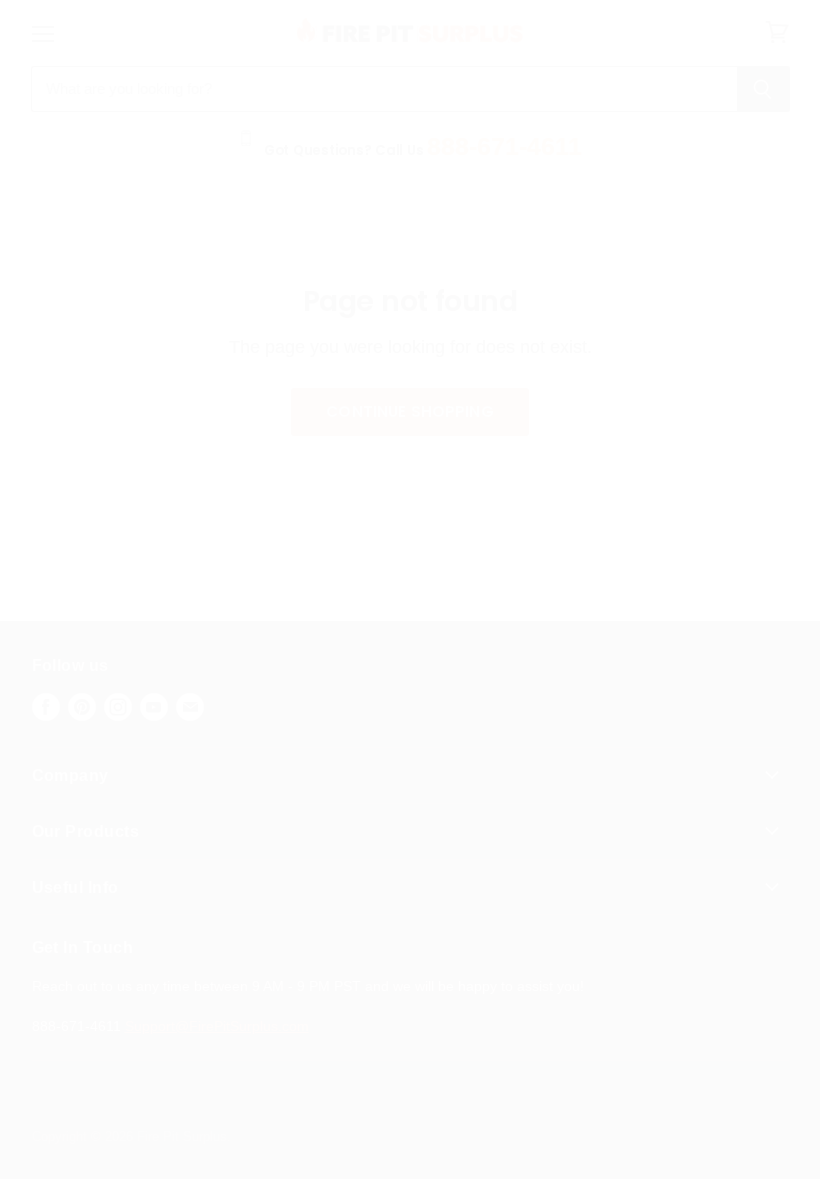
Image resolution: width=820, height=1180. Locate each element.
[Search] (763, 89)
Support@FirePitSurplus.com (217, 1026)
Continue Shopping (410, 411)
